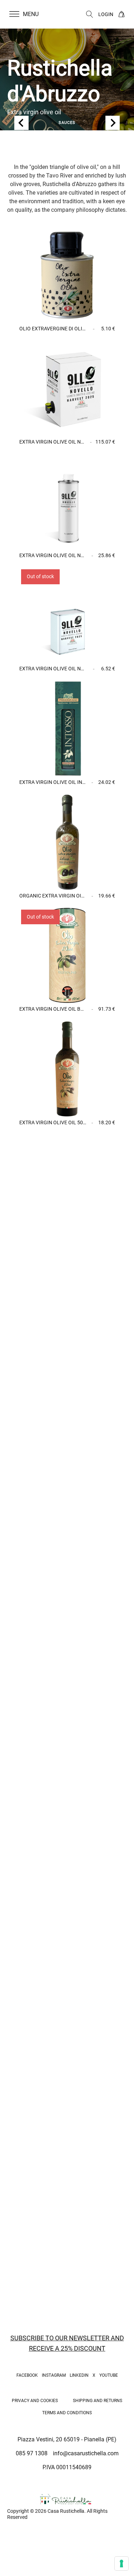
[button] (28, 14)
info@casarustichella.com (86, 2453)
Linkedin (79, 2375)
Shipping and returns (98, 2401)
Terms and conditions (67, 2413)
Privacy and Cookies (35, 2401)
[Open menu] (14, 14)
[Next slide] (113, 123)
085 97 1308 (32, 2453)
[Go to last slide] (21, 123)
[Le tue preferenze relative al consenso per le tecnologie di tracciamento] (121, 2564)
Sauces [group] (67, 123)
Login (106, 14)
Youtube (109, 2375)
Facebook (27, 2375)
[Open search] (90, 14)
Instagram (54, 2375)
